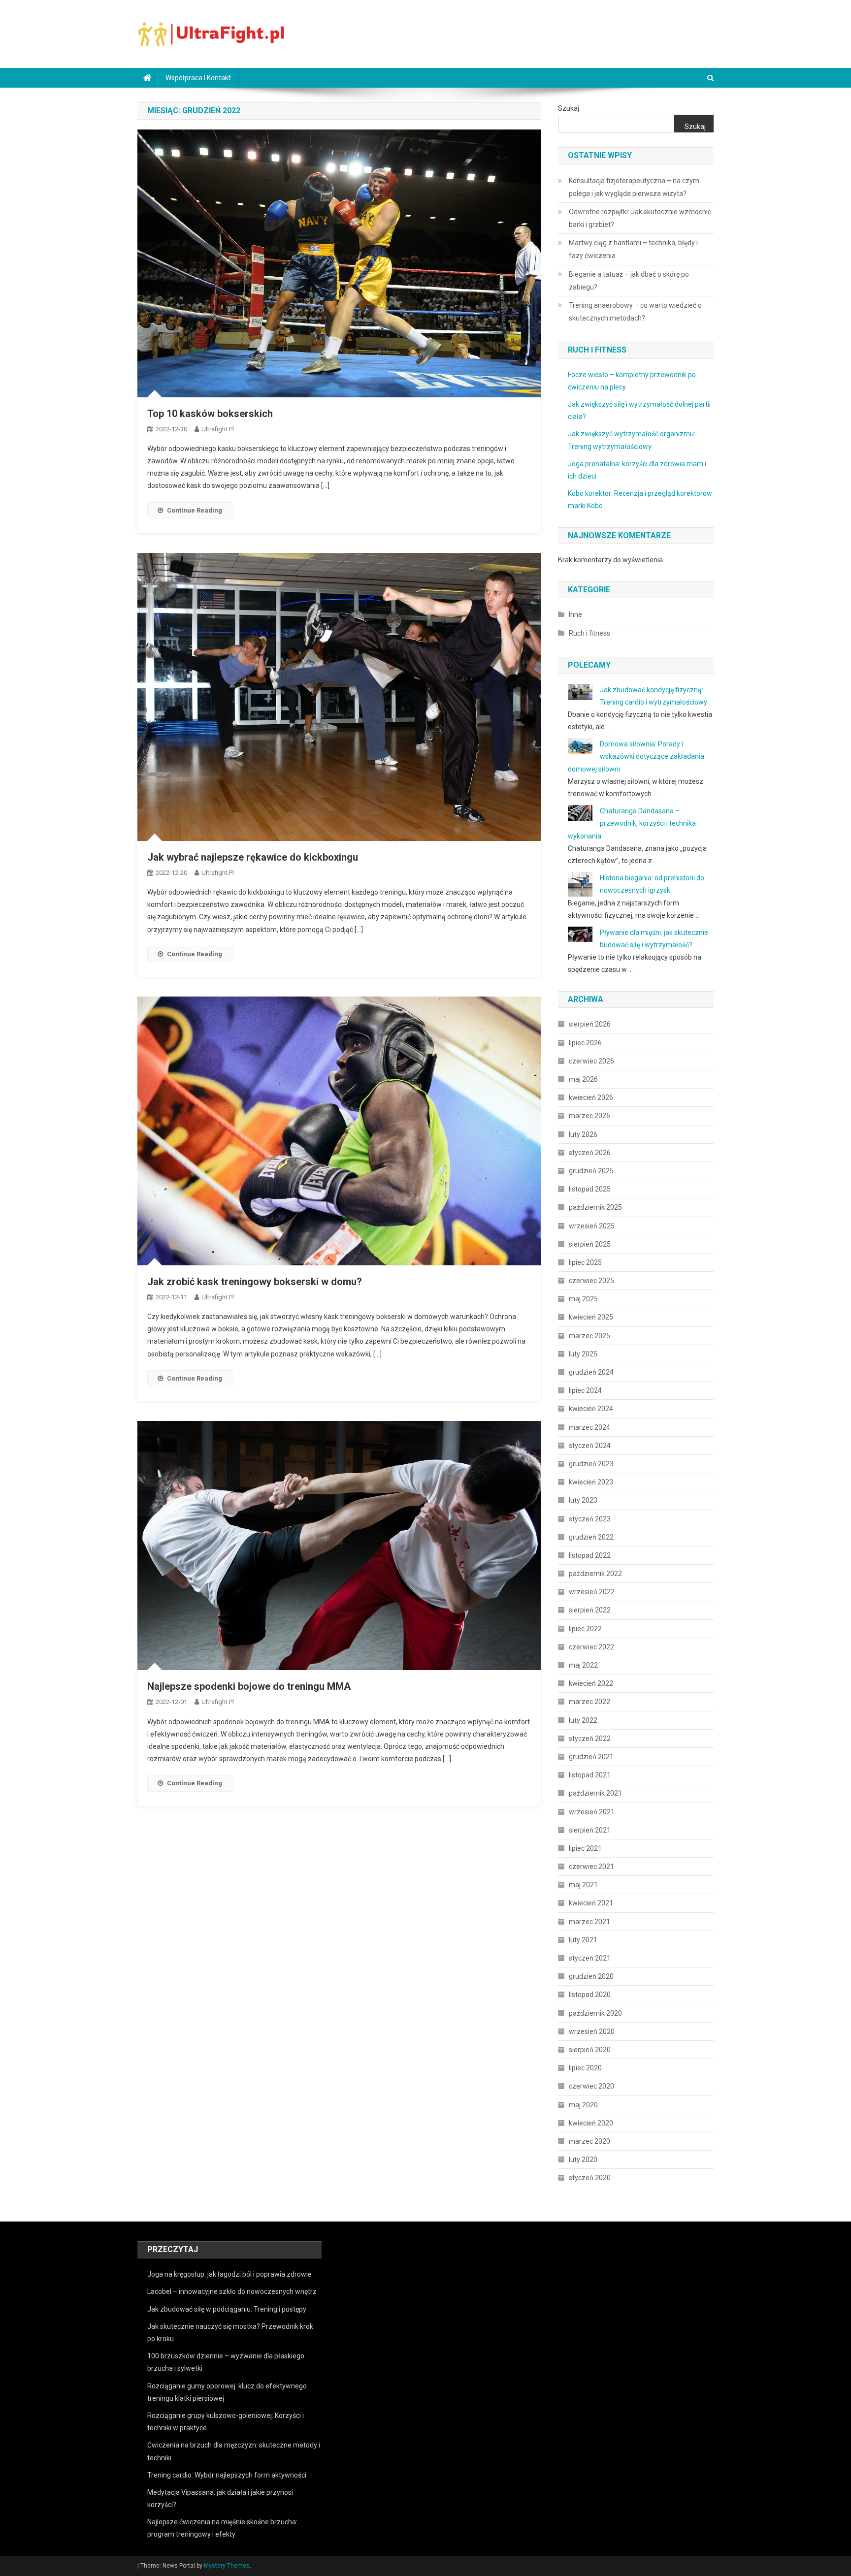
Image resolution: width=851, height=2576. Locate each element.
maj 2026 (583, 1079)
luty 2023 (583, 1500)
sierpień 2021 (590, 1830)
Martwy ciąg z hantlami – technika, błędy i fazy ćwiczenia (633, 249)
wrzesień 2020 (592, 2031)
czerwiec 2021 (591, 1867)
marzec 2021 (589, 1922)
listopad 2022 (590, 1555)
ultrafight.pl (218, 429)
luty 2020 (583, 2159)
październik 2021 (595, 1793)
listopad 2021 (590, 1775)
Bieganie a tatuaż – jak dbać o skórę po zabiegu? (629, 281)
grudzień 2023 (591, 1464)
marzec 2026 (589, 1116)
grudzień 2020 (591, 1976)
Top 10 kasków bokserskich (210, 414)
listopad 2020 (590, 1995)
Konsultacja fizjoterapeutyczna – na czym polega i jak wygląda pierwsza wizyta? (634, 187)
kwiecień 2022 (591, 1683)
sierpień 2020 (590, 2050)
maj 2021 (583, 1885)
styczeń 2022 (590, 1739)
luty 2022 (583, 1720)
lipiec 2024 (585, 1390)
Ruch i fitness (589, 633)
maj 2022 (583, 1665)
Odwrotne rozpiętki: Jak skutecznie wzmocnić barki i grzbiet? (640, 218)
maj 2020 (583, 2105)
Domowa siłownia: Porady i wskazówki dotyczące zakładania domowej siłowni (636, 756)
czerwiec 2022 (591, 1647)
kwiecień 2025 (591, 1317)
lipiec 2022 (585, 1629)
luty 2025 (583, 1354)
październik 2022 (595, 1574)
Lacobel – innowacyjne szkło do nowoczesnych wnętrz (232, 2291)
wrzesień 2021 (592, 1812)
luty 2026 (583, 1134)
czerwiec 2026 (591, 1061)
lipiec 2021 (585, 1848)
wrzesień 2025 (592, 1226)
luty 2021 (583, 1940)
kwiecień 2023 (591, 1482)
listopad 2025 (590, 1189)
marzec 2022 (589, 1702)
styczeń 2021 (590, 1958)
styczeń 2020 (590, 2178)
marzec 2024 (589, 1427)
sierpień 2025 (590, 1244)
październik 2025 (595, 1207)
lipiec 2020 (585, 2068)
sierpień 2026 (590, 1024)
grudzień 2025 (591, 1171)
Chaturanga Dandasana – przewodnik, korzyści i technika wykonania (632, 823)
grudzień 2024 (591, 1372)
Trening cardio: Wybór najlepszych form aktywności (227, 2475)
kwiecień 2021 (591, 1903)
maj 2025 (583, 1299)
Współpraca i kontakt (198, 78)
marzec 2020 (589, 2141)
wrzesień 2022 (592, 1592)
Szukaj (569, 108)
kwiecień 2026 (591, 1097)
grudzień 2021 (591, 1757)
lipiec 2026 (585, 1043)
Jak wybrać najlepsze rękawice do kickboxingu (253, 857)
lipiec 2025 (585, 1262)
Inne (575, 614)
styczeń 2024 (590, 1446)
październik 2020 (595, 2013)
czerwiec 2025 (591, 1281)
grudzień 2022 (591, 1537)
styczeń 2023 (590, 1519)
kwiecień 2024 (591, 1409)
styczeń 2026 (590, 1153)
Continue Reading (195, 510)
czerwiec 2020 (591, 2086)
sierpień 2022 (590, 1610)
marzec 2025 (589, 1336)
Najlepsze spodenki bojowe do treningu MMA (249, 1686)
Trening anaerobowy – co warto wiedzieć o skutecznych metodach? (635, 312)
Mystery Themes (227, 2566)
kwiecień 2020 (591, 2123)
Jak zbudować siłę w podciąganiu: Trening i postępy (227, 2309)
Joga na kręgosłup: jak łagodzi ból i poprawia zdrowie (229, 2274)
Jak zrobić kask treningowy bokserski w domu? (255, 1282)
